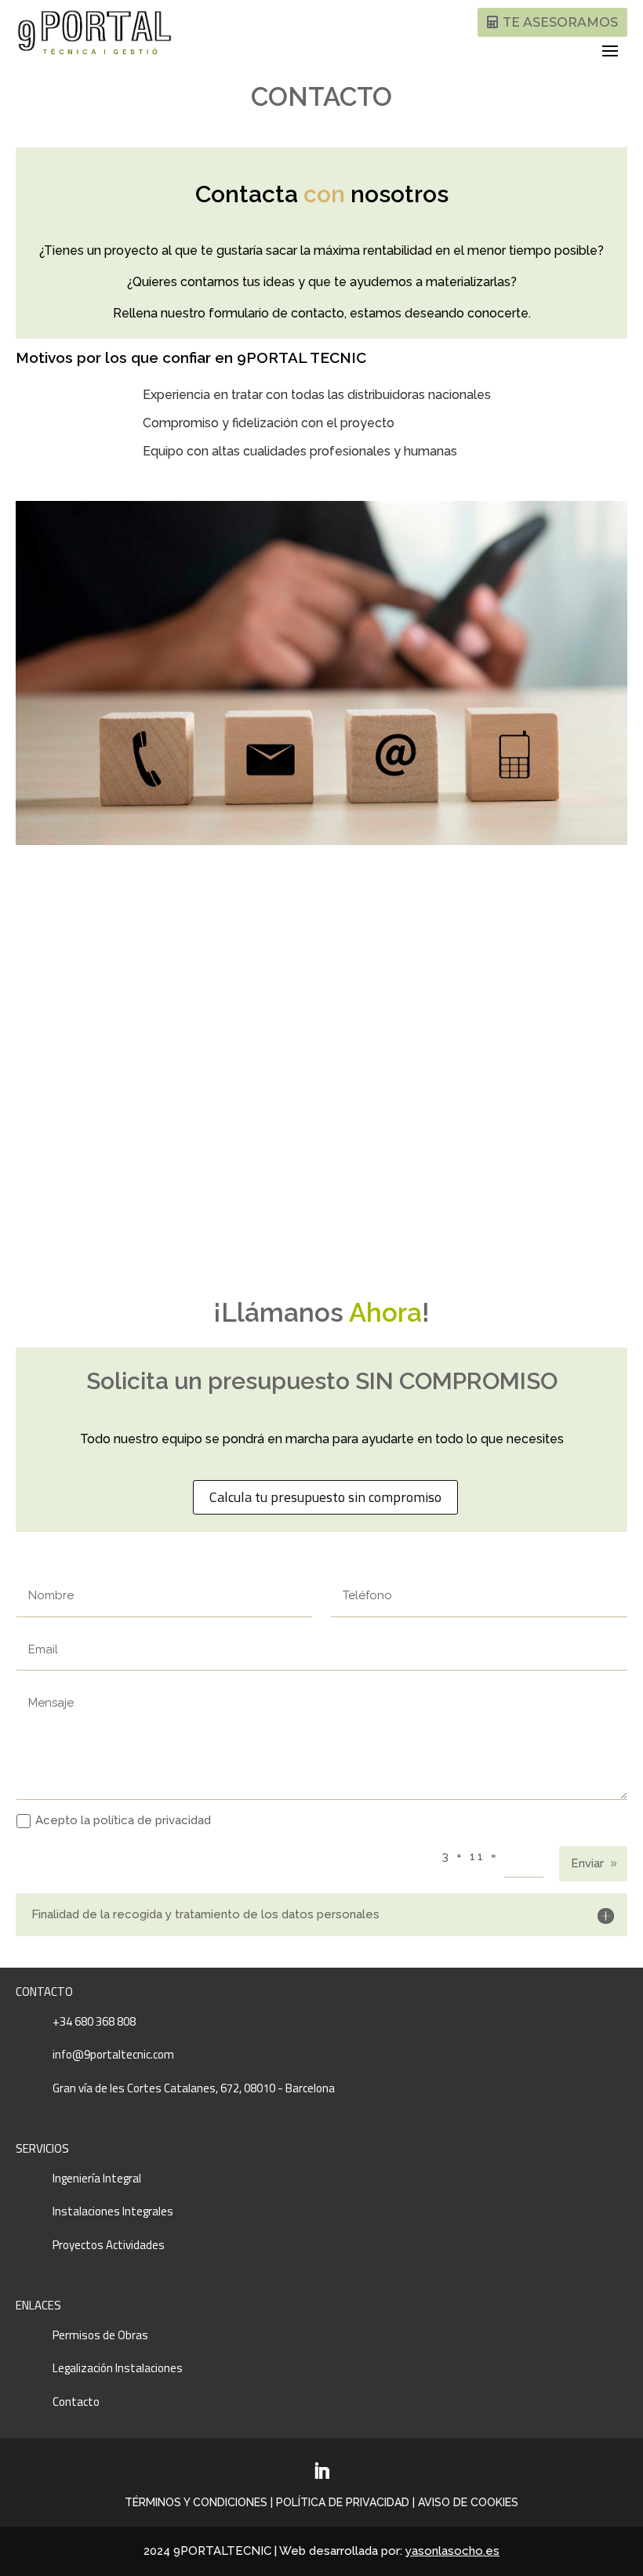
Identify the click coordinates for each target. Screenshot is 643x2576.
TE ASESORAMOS (560, 22)
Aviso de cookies (468, 2502)
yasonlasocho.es (452, 2551)
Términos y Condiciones (196, 2502)
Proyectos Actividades (109, 2245)
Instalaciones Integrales (113, 2211)
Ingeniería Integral (97, 2178)
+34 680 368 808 (94, 2021)
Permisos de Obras (100, 2335)
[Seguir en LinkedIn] (321, 2471)
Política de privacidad (343, 2502)
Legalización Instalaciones (118, 2368)
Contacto (76, 2402)
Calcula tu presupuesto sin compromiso (325, 1497)
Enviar (587, 1863)
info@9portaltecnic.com (113, 2054)
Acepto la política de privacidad (123, 1820)
